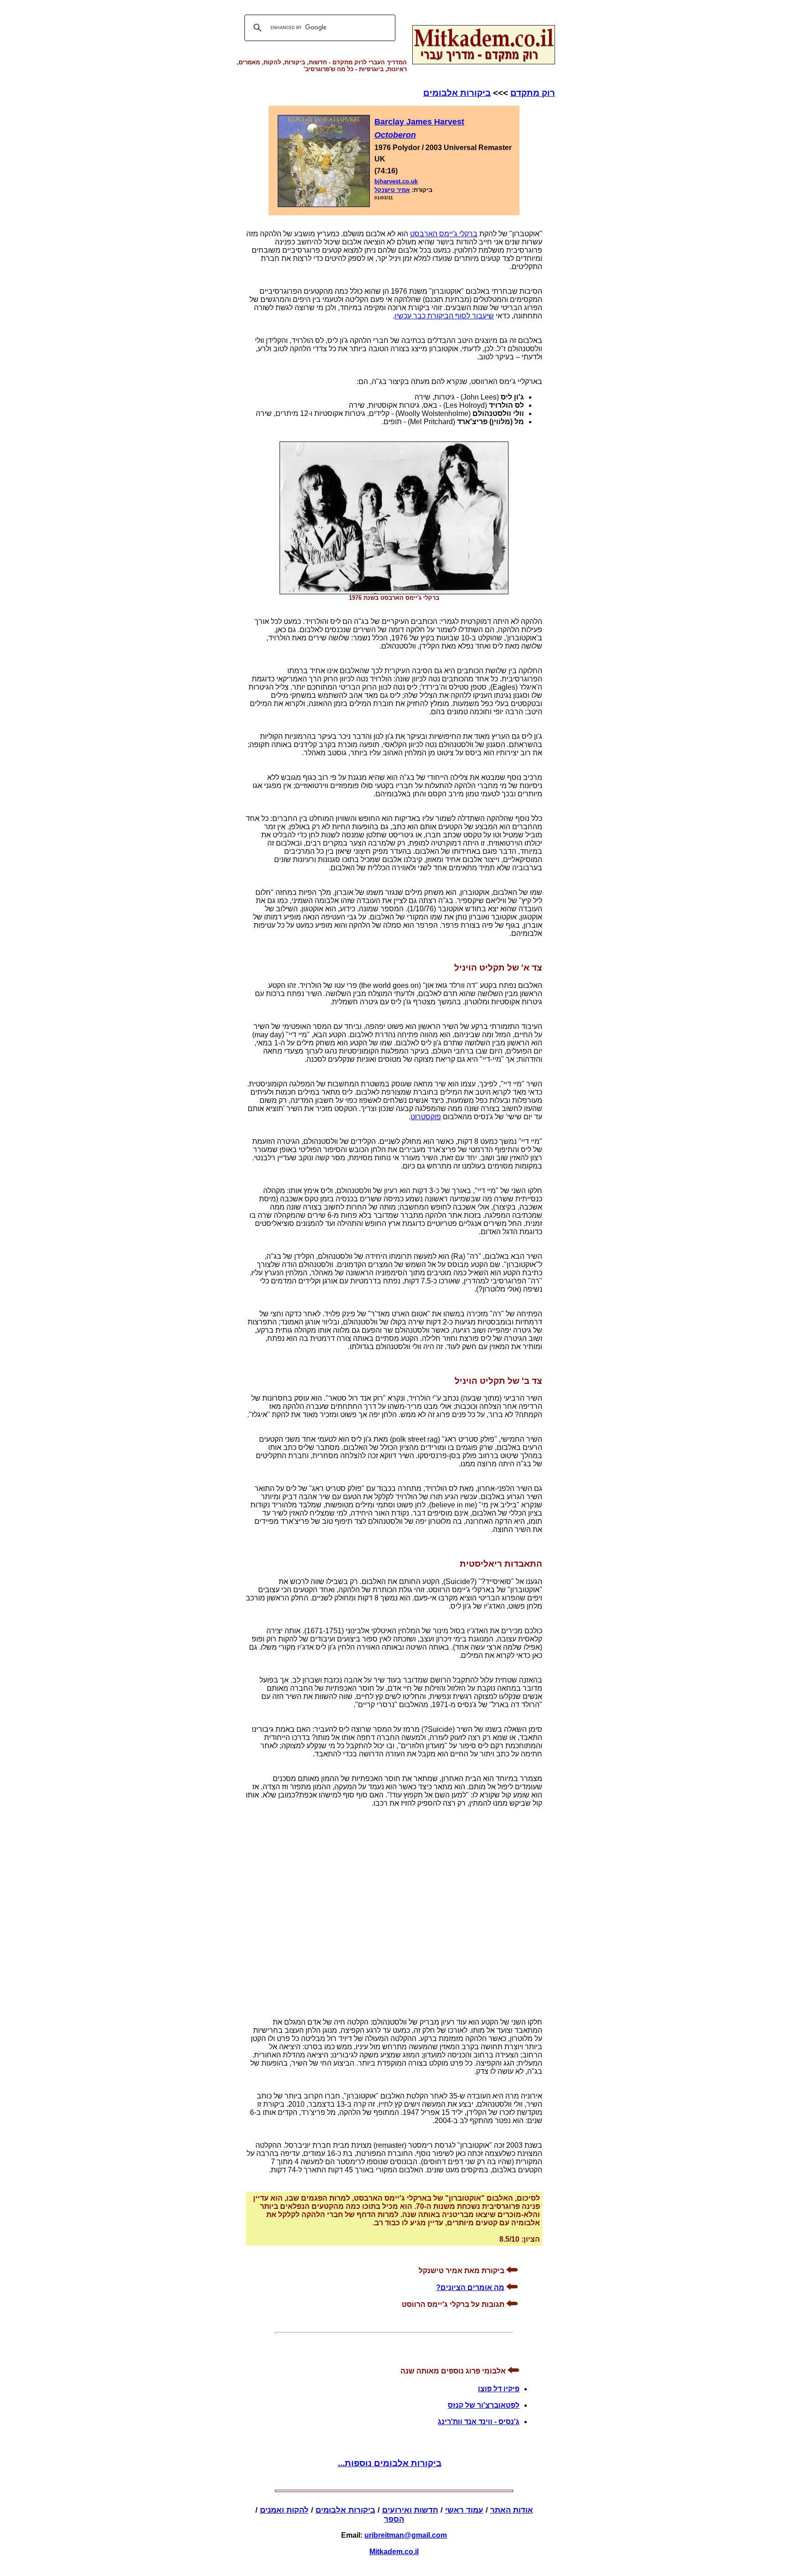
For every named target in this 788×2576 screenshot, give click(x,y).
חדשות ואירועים (410, 2510)
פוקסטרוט (426, 1117)
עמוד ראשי (464, 2510)
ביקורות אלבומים (457, 93)
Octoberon (395, 135)
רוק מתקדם (533, 93)
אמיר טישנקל (392, 190)
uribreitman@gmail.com (406, 2535)
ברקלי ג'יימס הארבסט (444, 234)
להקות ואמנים (284, 2510)
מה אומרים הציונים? (470, 2288)
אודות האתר (512, 2510)
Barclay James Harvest (419, 122)
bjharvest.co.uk (396, 181)
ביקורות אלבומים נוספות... (390, 2463)
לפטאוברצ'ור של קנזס (484, 2405)
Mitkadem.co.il (394, 2552)
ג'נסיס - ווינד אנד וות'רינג (479, 2422)
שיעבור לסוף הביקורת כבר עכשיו (444, 316)
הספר (394, 2519)
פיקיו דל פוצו (499, 2389)
